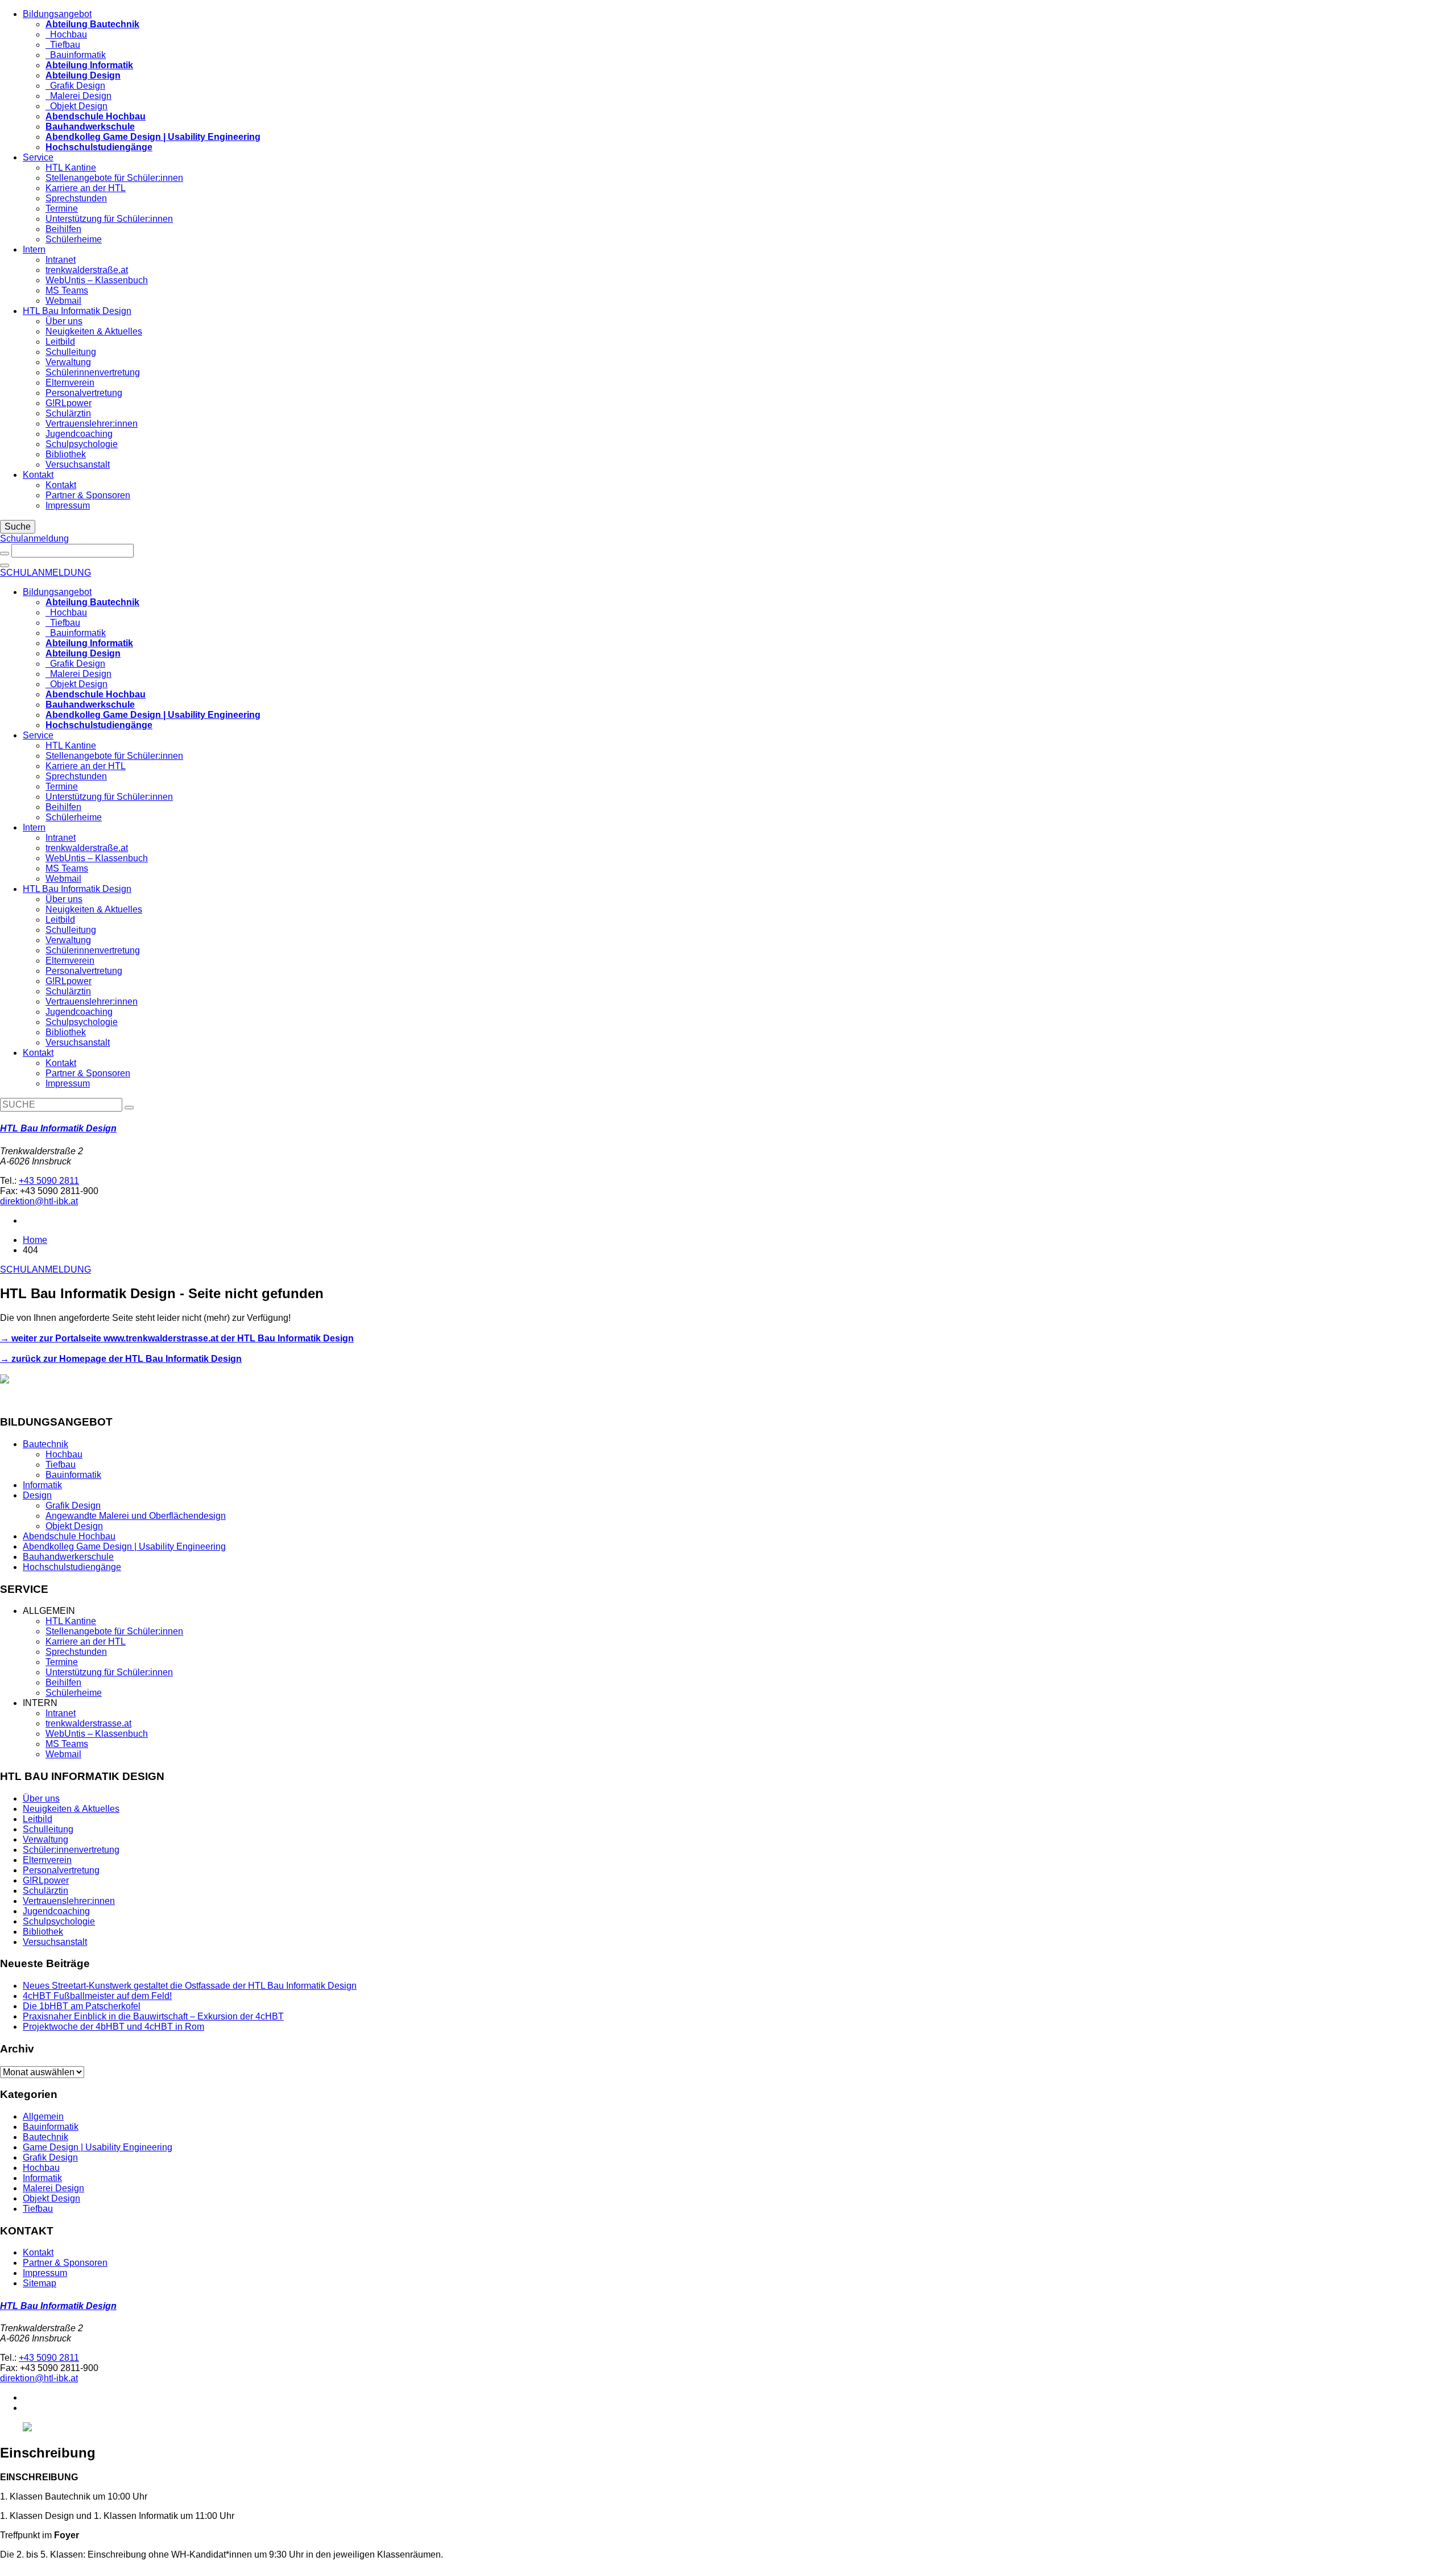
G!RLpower (69, 403)
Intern (34, 249)
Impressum (68, 505)
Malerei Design (78, 96)
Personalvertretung (84, 393)
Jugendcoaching (79, 434)
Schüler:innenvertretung (71, 1850)
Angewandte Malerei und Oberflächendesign (136, 1516)
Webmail (63, 301)
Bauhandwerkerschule (68, 1557)
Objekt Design (76, 106)
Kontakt (38, 475)
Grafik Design (75, 86)
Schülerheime (74, 239)
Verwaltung (68, 362)
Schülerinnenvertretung (93, 372)
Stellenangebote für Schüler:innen (114, 178)
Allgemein (43, 2116)
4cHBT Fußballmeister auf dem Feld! (97, 1996)
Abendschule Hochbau (69, 1536)
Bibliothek (66, 454)
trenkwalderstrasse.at (88, 1723)
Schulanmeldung (34, 538)
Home (35, 1240)
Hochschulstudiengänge (72, 1567)
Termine (62, 208)
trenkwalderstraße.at (87, 270)
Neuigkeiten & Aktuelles (94, 331)
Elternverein (70, 383)
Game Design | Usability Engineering (98, 2147)
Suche (18, 526)
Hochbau (66, 34)
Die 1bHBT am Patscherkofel (82, 2006)
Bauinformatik (76, 55)
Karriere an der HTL (86, 188)
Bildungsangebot (57, 14)
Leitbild (60, 342)
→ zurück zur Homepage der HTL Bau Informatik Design (121, 1359)
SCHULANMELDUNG (45, 573)
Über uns (64, 321)
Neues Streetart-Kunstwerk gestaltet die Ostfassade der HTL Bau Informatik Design (190, 1986)
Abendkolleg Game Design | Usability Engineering (124, 1546)
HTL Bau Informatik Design (77, 311)
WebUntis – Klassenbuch (97, 280)
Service (38, 157)
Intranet (61, 260)
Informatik (42, 1485)
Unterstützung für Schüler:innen (109, 219)
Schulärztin (68, 413)
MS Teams (67, 290)
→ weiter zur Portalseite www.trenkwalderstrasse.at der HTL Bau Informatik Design (177, 1338)
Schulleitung (71, 352)
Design (37, 1495)
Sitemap (40, 2283)
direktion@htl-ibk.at (39, 1201)
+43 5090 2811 (49, 1181)
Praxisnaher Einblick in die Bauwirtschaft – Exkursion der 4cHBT (153, 2016)
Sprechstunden (76, 198)
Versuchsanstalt (78, 464)
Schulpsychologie (82, 444)
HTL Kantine (71, 168)
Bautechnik (45, 1444)
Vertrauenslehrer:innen (92, 424)
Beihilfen (63, 229)
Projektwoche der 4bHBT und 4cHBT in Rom (113, 2027)
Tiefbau (63, 45)
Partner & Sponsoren (88, 495)
